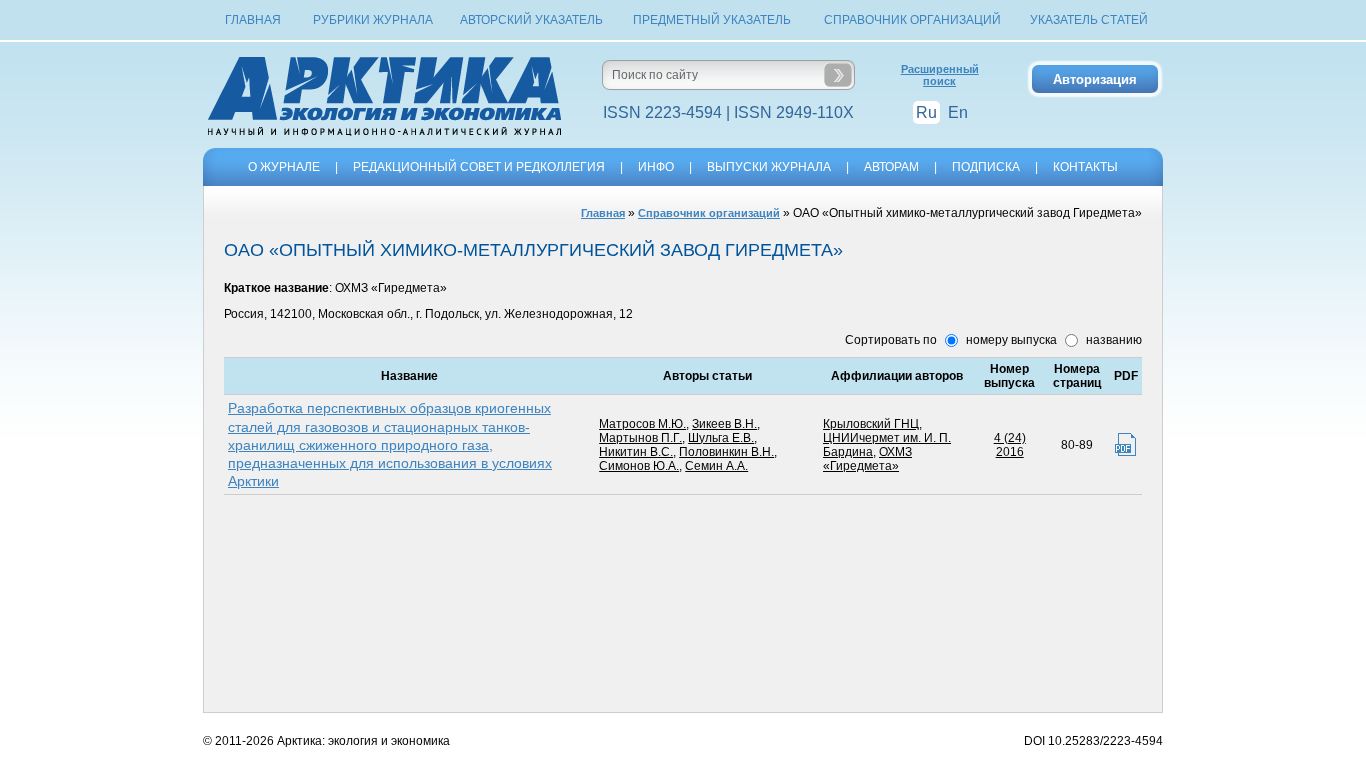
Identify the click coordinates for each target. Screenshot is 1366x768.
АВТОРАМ (891, 167)
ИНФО (656, 167)
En (958, 112)
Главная (253, 20)
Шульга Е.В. (721, 438)
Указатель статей (1089, 20)
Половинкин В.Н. (726, 452)
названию (1112, 340)
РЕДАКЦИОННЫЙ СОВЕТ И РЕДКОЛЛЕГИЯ (479, 167)
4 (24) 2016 (1010, 445)
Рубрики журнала (373, 20)
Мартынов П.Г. (640, 438)
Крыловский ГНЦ (871, 424)
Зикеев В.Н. (724, 424)
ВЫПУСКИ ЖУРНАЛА (769, 167)
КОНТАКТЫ (1085, 167)
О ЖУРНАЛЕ (284, 167)
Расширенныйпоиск (940, 75)
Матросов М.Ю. (642, 424)
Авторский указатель (531, 20)
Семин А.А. (716, 466)
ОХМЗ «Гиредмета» (867, 459)
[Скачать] (1125, 444)
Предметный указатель (712, 20)
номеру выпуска (1010, 340)
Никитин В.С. (636, 452)
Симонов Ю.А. (639, 466)
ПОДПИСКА (986, 167)
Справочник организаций (912, 20)
